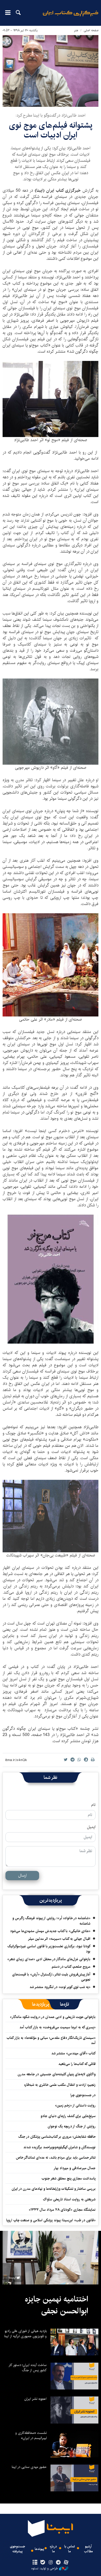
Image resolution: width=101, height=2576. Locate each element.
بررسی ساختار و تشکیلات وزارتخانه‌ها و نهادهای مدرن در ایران (54, 2189)
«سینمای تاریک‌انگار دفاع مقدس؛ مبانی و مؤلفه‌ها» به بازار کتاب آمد (51, 2040)
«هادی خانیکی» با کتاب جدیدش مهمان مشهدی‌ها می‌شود (50, 1931)
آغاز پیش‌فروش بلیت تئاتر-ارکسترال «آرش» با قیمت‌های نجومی (51, 1977)
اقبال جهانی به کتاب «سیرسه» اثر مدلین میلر (59, 1939)
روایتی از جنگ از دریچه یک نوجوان (72, 2126)
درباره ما (53, 2549)
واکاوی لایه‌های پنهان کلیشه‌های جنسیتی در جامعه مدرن (57, 2074)
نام (93, 1805)
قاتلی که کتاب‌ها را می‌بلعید (77, 2064)
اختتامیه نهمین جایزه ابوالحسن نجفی (56, 2305)
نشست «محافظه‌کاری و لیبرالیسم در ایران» (31, 2435)
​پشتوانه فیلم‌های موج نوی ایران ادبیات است (51, 130)
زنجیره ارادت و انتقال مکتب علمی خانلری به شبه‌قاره (60, 2085)
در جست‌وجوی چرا (83, 2095)
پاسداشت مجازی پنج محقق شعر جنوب (69, 2178)
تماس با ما (70, 2549)
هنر (76, 30)
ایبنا (71, 17)
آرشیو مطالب (88, 2549)
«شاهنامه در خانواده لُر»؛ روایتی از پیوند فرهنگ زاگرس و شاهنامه (51, 1921)
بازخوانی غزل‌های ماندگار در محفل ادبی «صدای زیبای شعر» (49, 1959)
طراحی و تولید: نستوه (45, 2569)
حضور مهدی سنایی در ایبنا (29, 2467)
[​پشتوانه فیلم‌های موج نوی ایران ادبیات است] (51, 71)
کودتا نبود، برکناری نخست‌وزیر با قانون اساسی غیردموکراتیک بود (49, 1949)
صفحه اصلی (91, 30)
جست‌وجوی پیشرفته (17, 2549)
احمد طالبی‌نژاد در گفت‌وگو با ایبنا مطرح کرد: (51, 115)
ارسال (22, 1875)
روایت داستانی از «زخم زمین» (75, 2105)
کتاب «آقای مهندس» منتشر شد (73, 2053)
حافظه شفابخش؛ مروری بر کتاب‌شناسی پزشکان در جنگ (57, 2137)
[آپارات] (66, 2563)
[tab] (65, 2004)
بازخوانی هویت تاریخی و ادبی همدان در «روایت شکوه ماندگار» (53, 2017)
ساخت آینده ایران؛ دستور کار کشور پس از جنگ (28, 2368)
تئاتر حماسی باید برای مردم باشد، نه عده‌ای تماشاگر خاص (56, 2158)
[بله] (43, 2563)
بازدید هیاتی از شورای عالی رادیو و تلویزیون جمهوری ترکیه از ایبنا (25, 2333)
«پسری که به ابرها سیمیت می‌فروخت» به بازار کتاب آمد (57, 2027)
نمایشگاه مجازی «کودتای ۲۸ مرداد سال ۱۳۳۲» (62, 2210)
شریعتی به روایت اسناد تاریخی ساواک (69, 2199)
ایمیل (91, 1827)
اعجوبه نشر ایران (35, 2399)
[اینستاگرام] (50, 2563)
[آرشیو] (35, 2563)
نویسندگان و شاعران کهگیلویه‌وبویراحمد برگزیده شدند (59, 2147)
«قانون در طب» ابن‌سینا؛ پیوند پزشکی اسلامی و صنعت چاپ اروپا (51, 2220)
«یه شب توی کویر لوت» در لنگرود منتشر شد (60, 1987)
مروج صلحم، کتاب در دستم (71, 1967)
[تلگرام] (58, 2563)
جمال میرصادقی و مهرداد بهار (75, 2168)
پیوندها (39, 2549)
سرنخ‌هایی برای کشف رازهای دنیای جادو (68, 2116)
